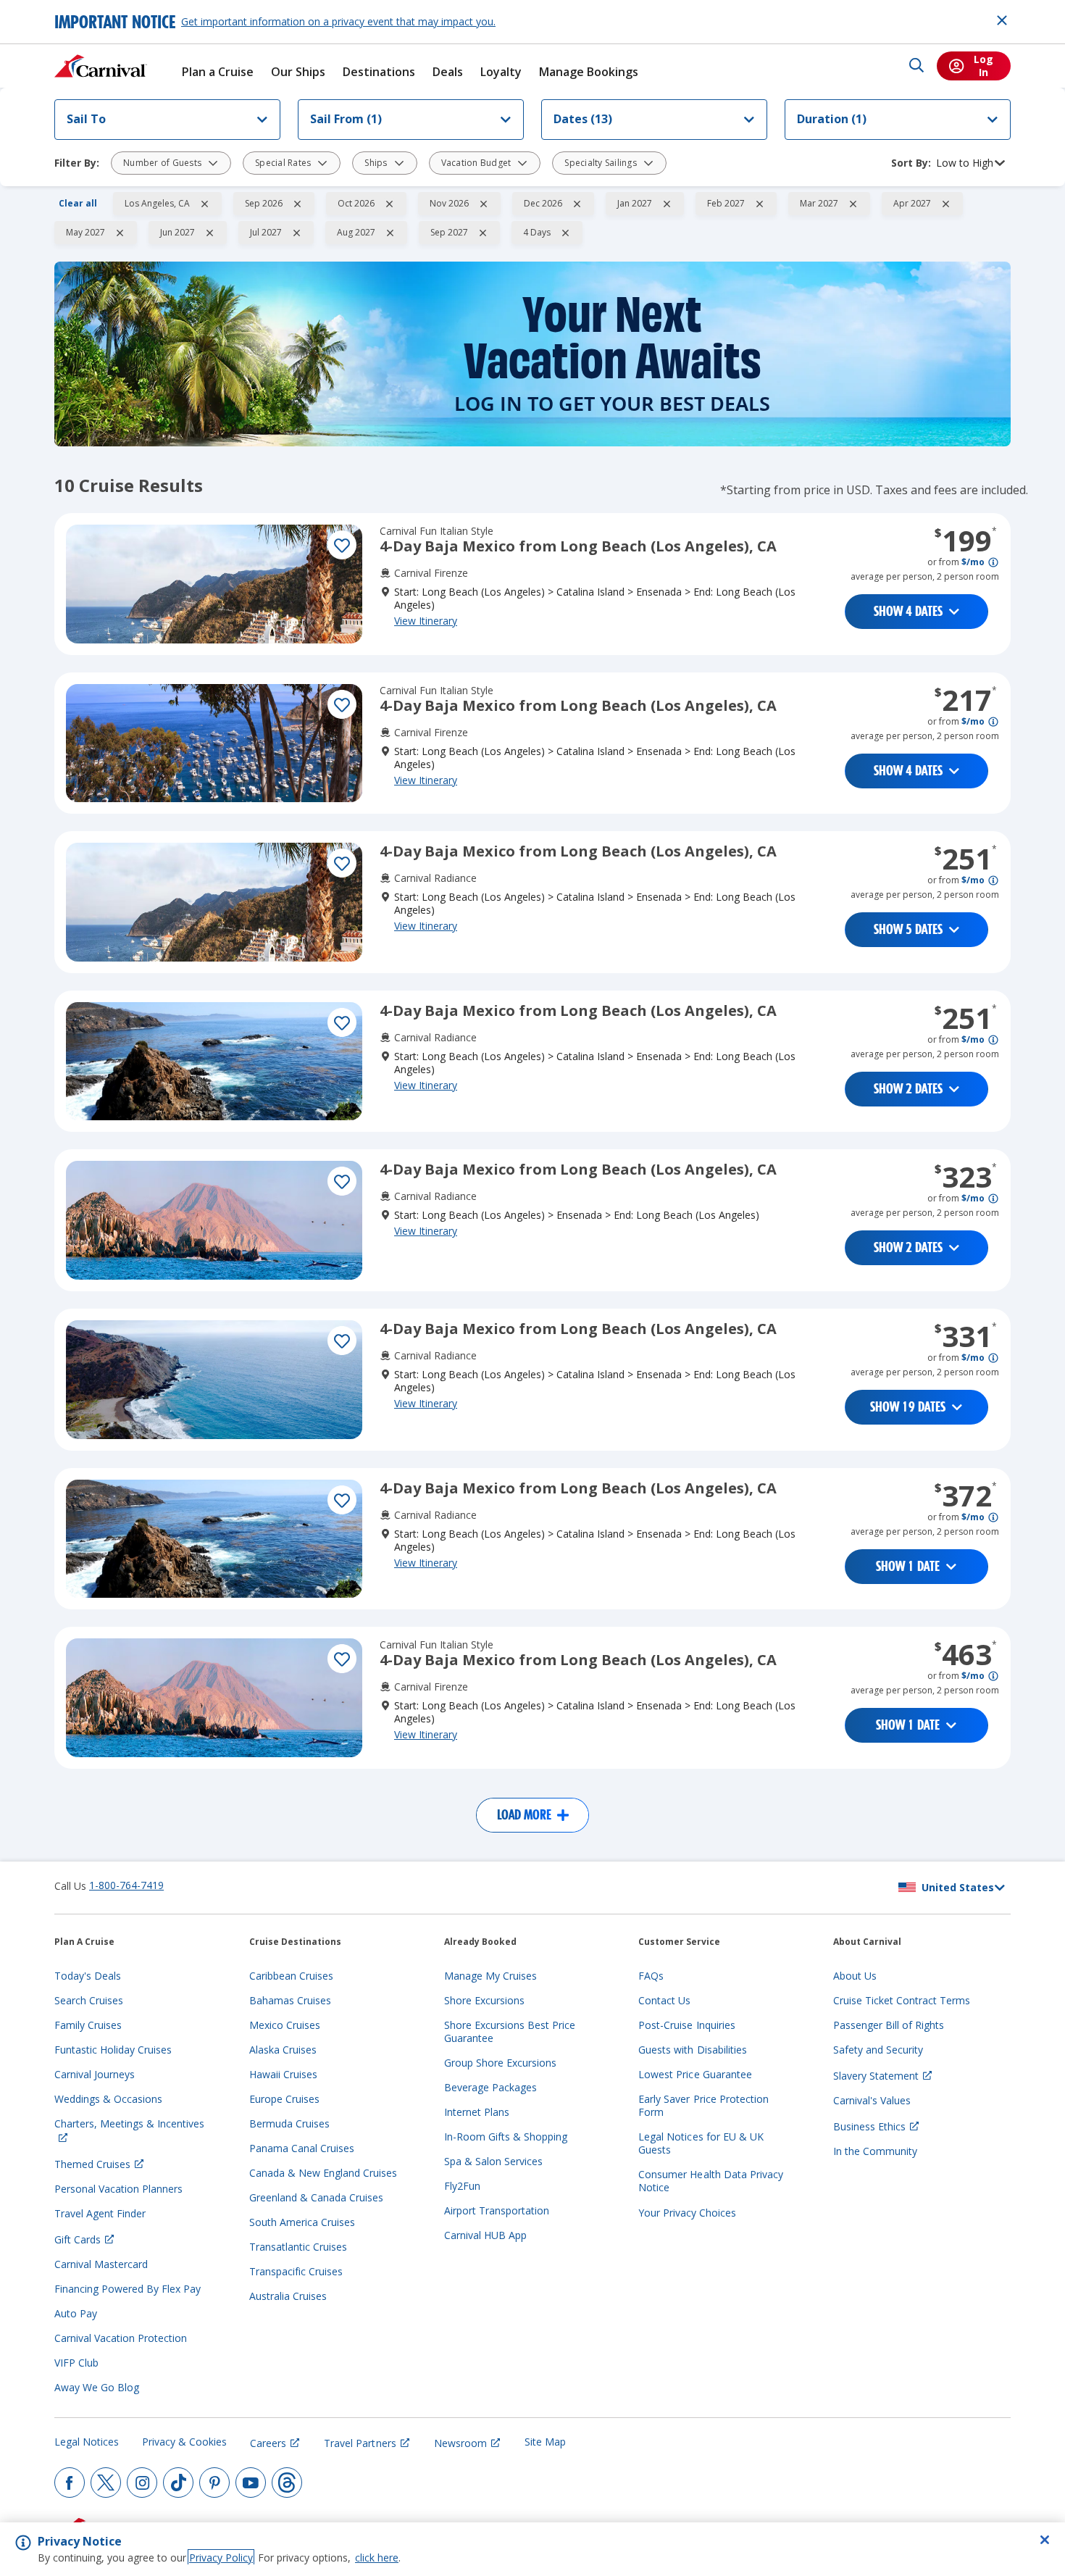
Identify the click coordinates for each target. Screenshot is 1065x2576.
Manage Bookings (589, 72)
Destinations (379, 72)
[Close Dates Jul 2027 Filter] (296, 233)
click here (377, 2558)
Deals (448, 72)
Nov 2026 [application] (449, 203)
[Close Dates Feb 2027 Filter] (759, 204)
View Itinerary (426, 621)
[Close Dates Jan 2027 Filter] (667, 204)
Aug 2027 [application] (356, 232)
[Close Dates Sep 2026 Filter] (297, 204)
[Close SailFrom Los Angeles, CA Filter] (204, 204)
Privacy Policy (221, 2558)
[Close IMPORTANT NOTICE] (1002, 20)
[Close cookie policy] (1045, 2540)
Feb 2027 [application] (726, 203)
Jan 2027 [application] (635, 203)
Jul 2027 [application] (266, 232)
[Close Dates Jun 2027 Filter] (209, 233)
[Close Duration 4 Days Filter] (565, 233)
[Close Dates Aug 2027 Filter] (390, 233)
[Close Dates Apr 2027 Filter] (945, 204)
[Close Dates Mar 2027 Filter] (853, 204)
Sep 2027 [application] (449, 232)
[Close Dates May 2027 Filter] (120, 233)
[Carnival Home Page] (101, 66)
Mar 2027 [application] (819, 203)
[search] (916, 66)
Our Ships (298, 72)
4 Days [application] (537, 232)
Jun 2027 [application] (177, 232)
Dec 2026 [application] (543, 203)
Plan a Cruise (218, 72)
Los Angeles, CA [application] (157, 203)
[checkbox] (342, 545)
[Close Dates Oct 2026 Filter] (389, 204)
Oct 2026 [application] (356, 203)
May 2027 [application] (85, 232)
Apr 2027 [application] (912, 203)
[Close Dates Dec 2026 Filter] (577, 204)
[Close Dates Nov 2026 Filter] (483, 204)
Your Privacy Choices (687, 2213)
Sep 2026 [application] (264, 203)
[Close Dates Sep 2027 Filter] (483, 233)
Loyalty (501, 72)
